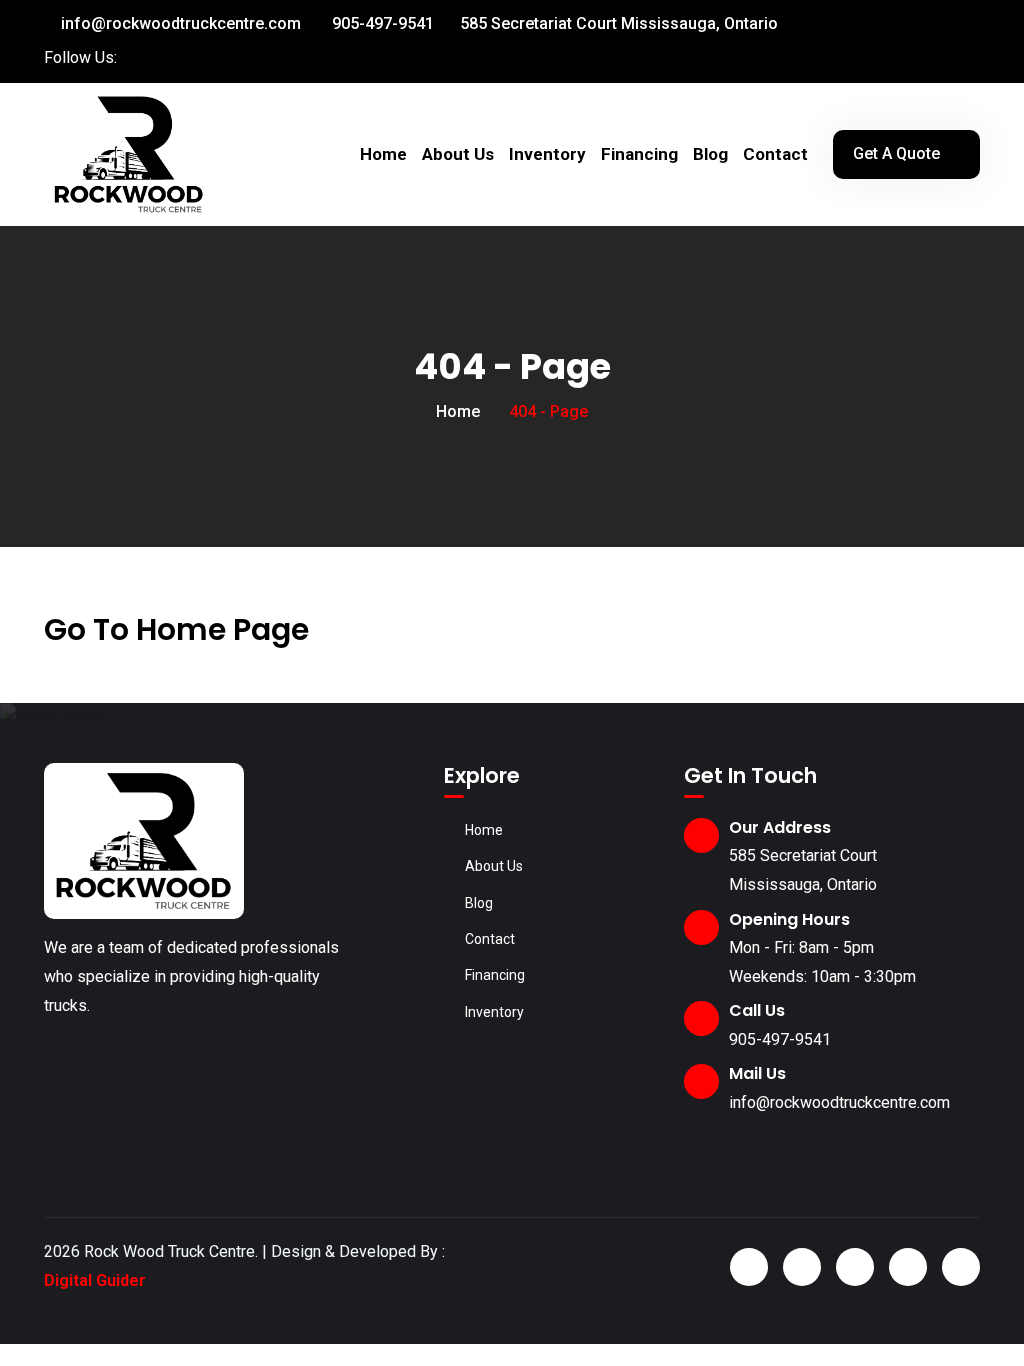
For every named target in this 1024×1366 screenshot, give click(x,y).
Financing (639, 154)
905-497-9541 (381, 23)
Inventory (547, 154)
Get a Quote (896, 153)
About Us (458, 154)
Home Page (222, 630)
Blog (710, 154)
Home (383, 154)
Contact (775, 154)
